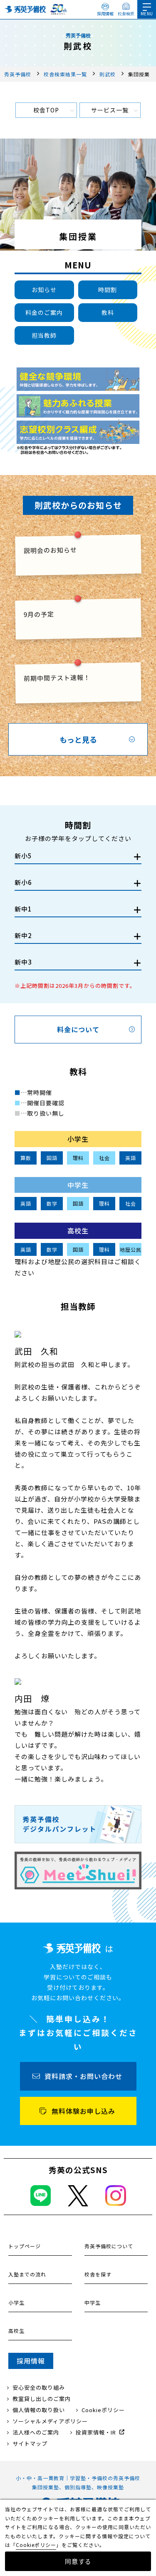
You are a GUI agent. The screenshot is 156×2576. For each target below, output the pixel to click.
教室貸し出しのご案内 (42, 2399)
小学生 (16, 2302)
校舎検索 (126, 13)
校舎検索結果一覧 (65, 74)
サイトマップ (30, 2443)
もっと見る (78, 739)
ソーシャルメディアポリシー (50, 2421)
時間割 (108, 290)
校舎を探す (98, 2274)
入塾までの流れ (27, 2274)
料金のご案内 (44, 312)
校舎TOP (46, 110)
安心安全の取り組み (39, 2387)
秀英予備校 (18, 74)
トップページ (25, 2246)
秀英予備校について (109, 2246)
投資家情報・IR (96, 2432)
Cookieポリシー (103, 2410)
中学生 (93, 2302)
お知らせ (44, 290)
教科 (108, 312)
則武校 (108, 74)
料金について (78, 1029)
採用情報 (105, 13)
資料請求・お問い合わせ (83, 2076)
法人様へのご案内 (36, 2432)
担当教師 (44, 335)
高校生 (16, 2331)
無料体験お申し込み (83, 2111)
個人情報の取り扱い (39, 2410)
